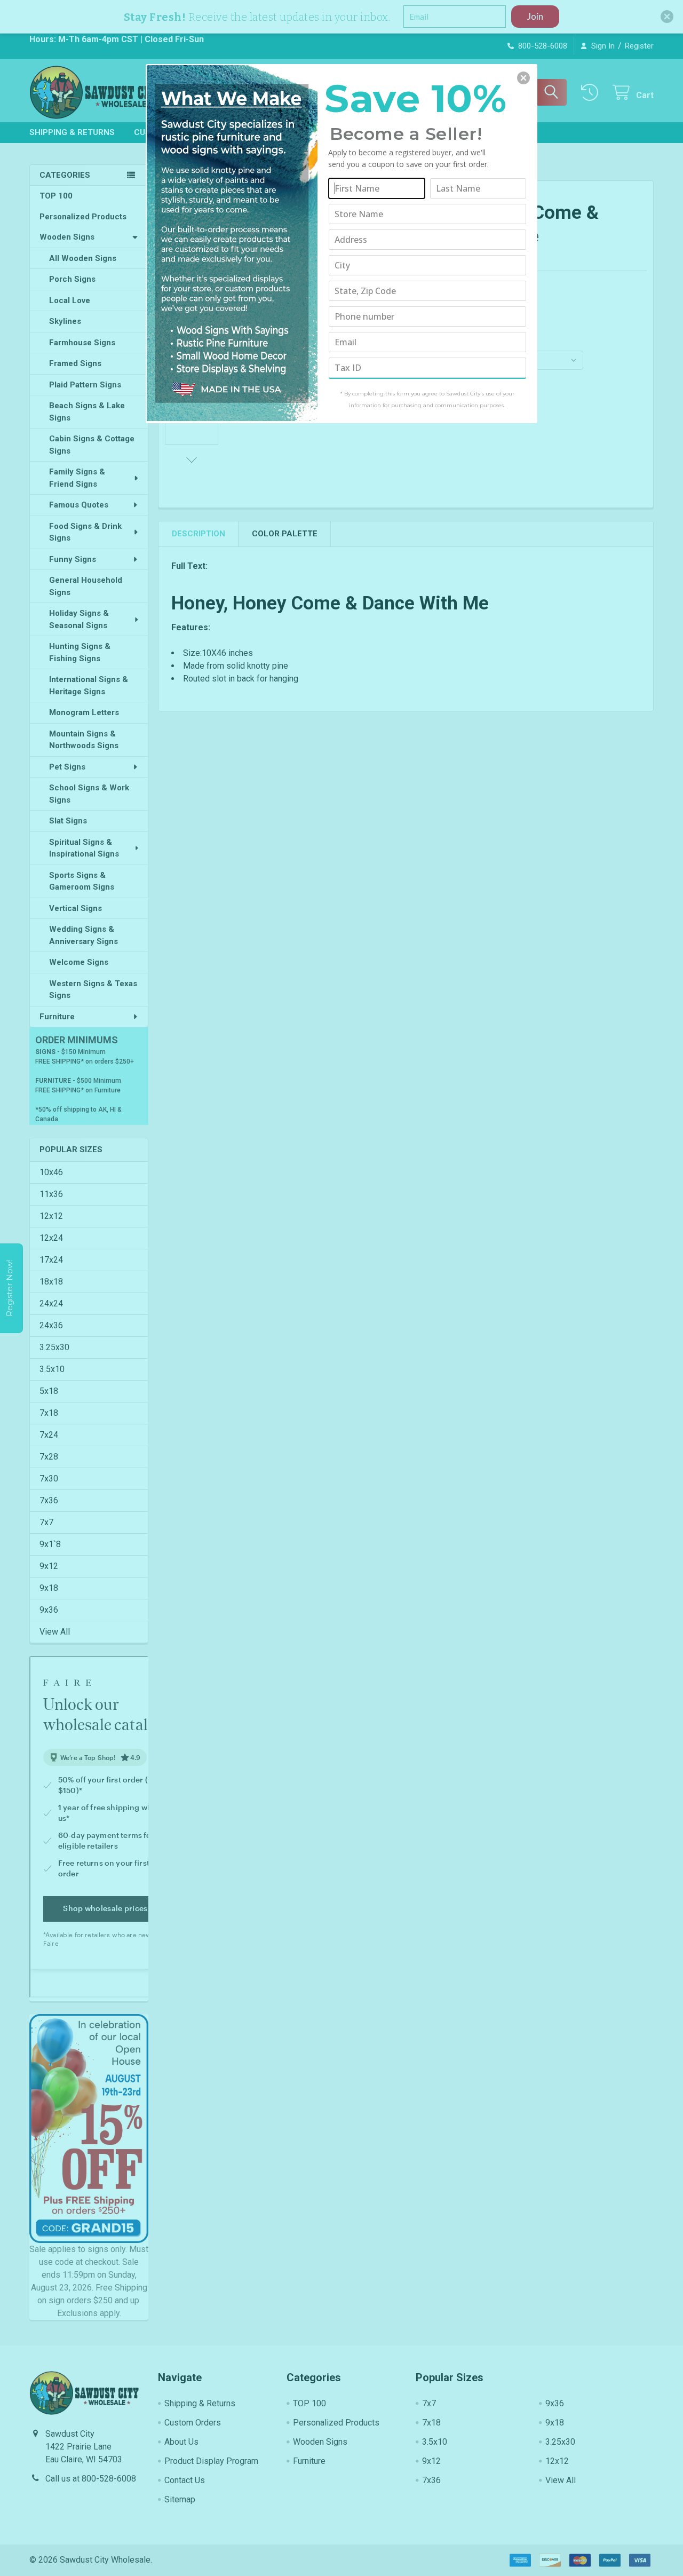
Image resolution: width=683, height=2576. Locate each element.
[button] (523, 78)
